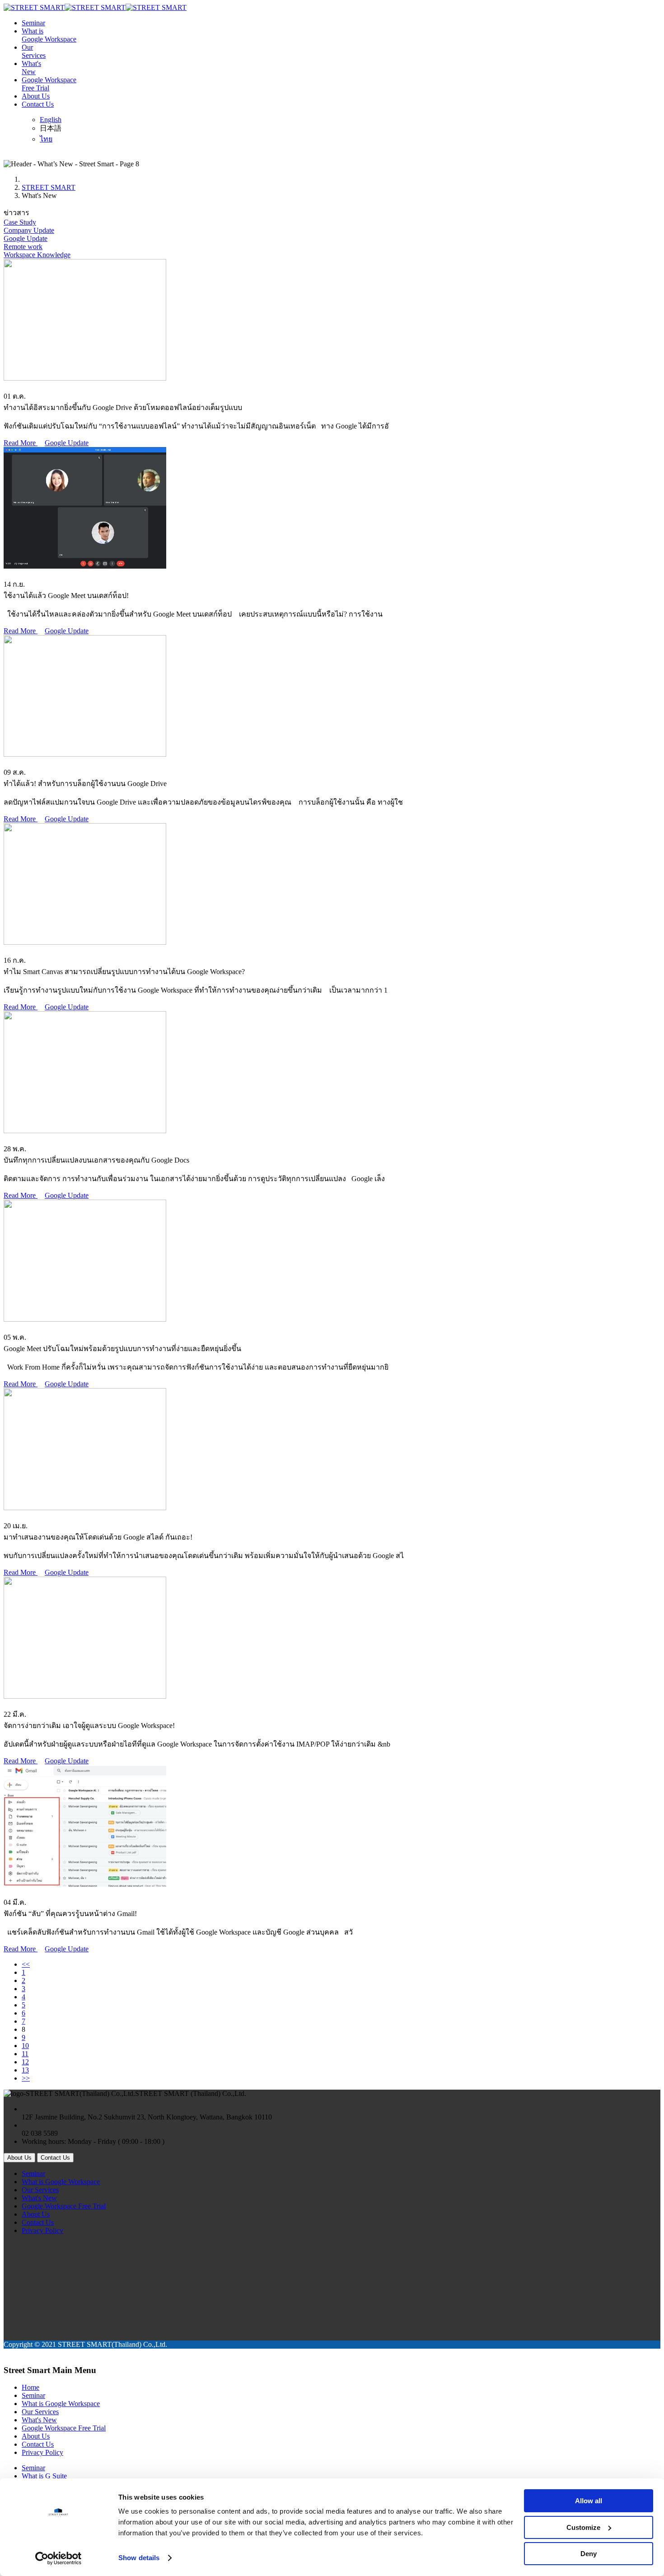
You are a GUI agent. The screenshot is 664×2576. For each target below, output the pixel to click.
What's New (39, 2198)
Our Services (40, 2190)
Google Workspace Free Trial (64, 2206)
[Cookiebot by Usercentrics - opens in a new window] (58, 2558)
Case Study (20, 222)
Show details (139, 2558)
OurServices (34, 51)
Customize (583, 2527)
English (51, 120)
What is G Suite (44, 2476)
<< (26, 1964)
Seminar (33, 23)
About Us (36, 96)
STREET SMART (49, 187)
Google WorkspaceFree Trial (49, 84)
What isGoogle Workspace (49, 35)
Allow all (589, 2501)
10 (25, 2046)
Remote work (23, 247)
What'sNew (31, 68)
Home (30, 2387)
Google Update (26, 238)
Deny (589, 2554)
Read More (21, 443)
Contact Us (38, 104)
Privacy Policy (42, 2230)
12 (25, 2062)
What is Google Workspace (61, 2182)
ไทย (46, 139)
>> (26, 2078)
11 (25, 2054)
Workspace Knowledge (37, 255)
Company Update (29, 230)
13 (25, 2070)
